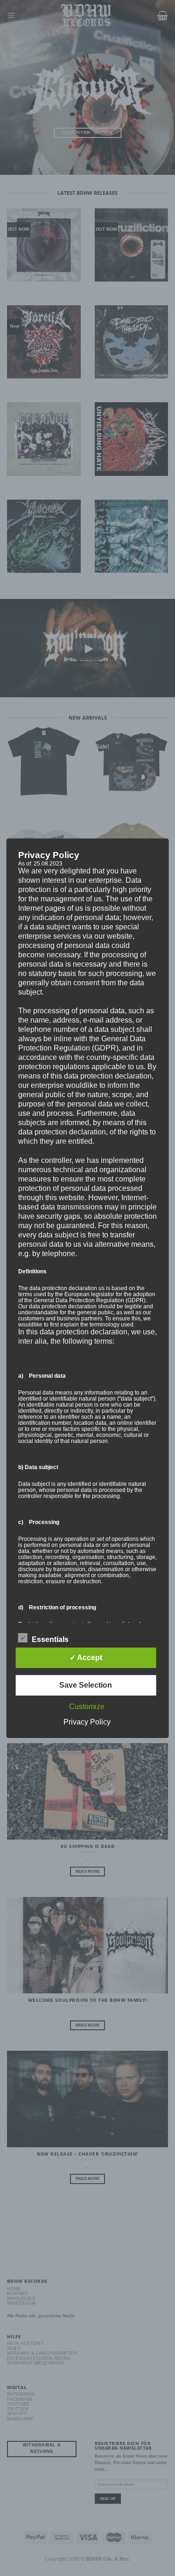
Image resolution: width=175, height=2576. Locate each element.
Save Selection (86, 1685)
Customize (87, 1707)
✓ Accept (86, 1658)
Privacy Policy (87, 1722)
